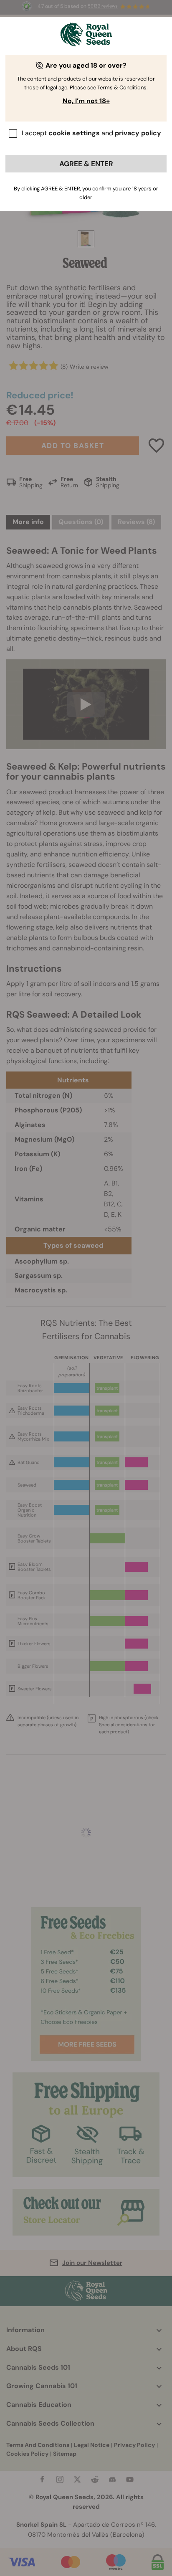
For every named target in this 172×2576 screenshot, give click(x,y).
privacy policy (138, 133)
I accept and (91, 133)
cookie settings (74, 133)
